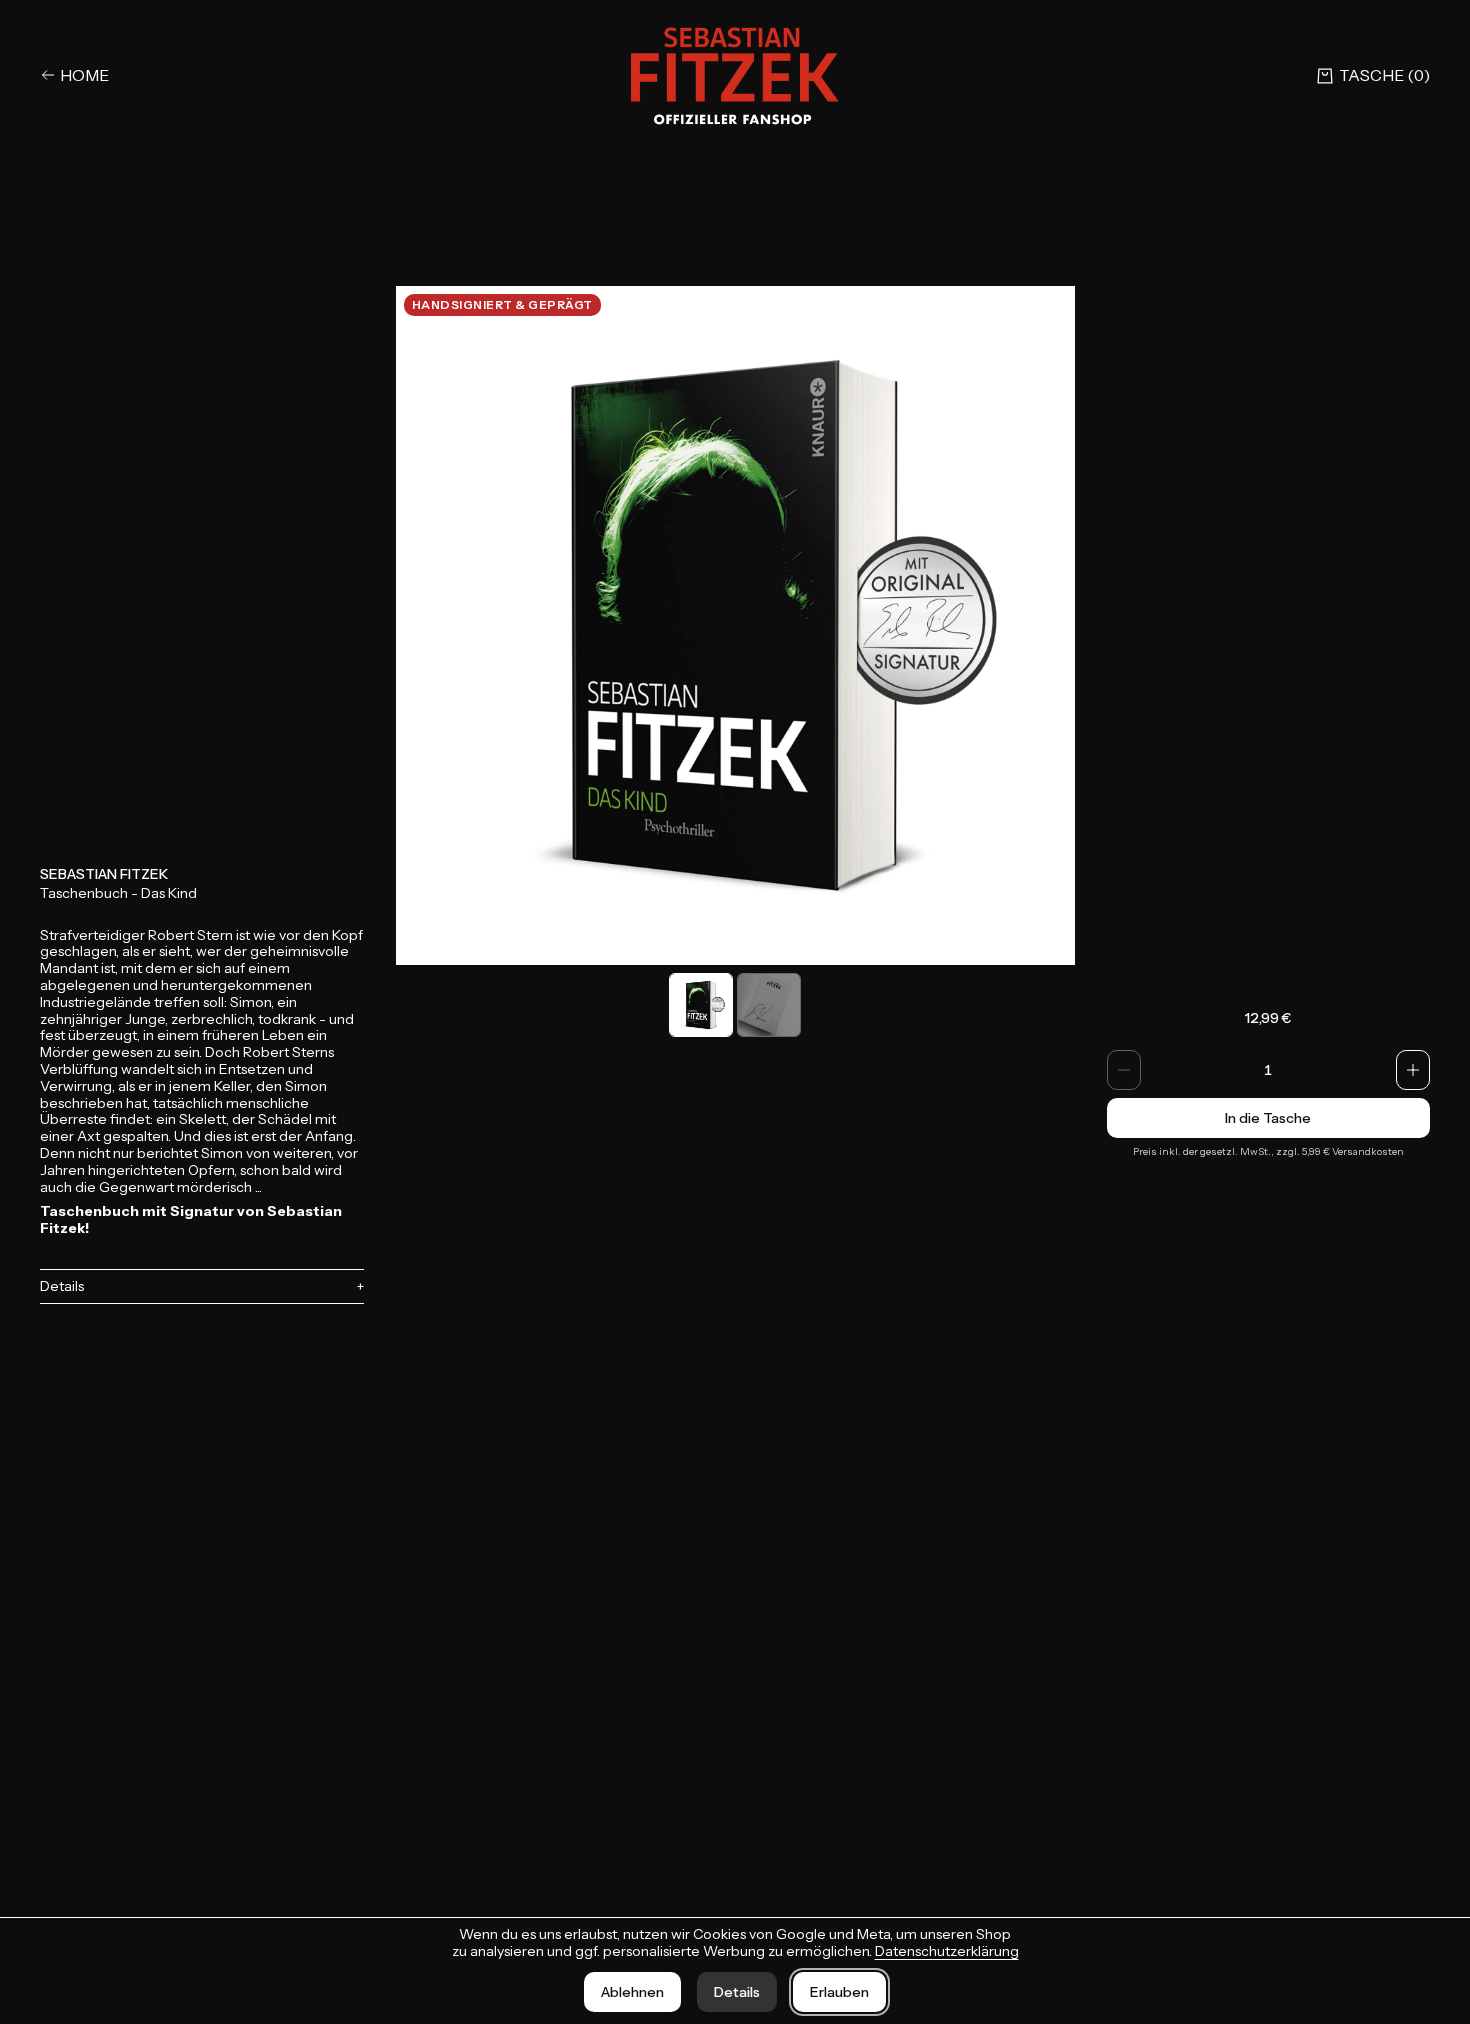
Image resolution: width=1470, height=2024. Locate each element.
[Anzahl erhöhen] (1413, 1070)
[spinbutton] (1269, 1070)
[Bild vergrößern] (735, 625)
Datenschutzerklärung (947, 1951)
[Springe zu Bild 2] (769, 1005)
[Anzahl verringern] (1124, 1070)
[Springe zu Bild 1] (701, 1005)
